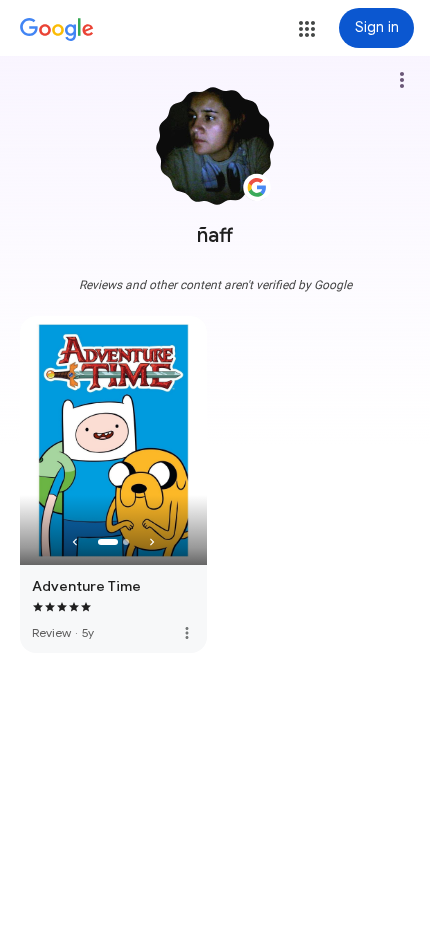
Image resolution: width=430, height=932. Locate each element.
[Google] (57, 30)
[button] (307, 29)
